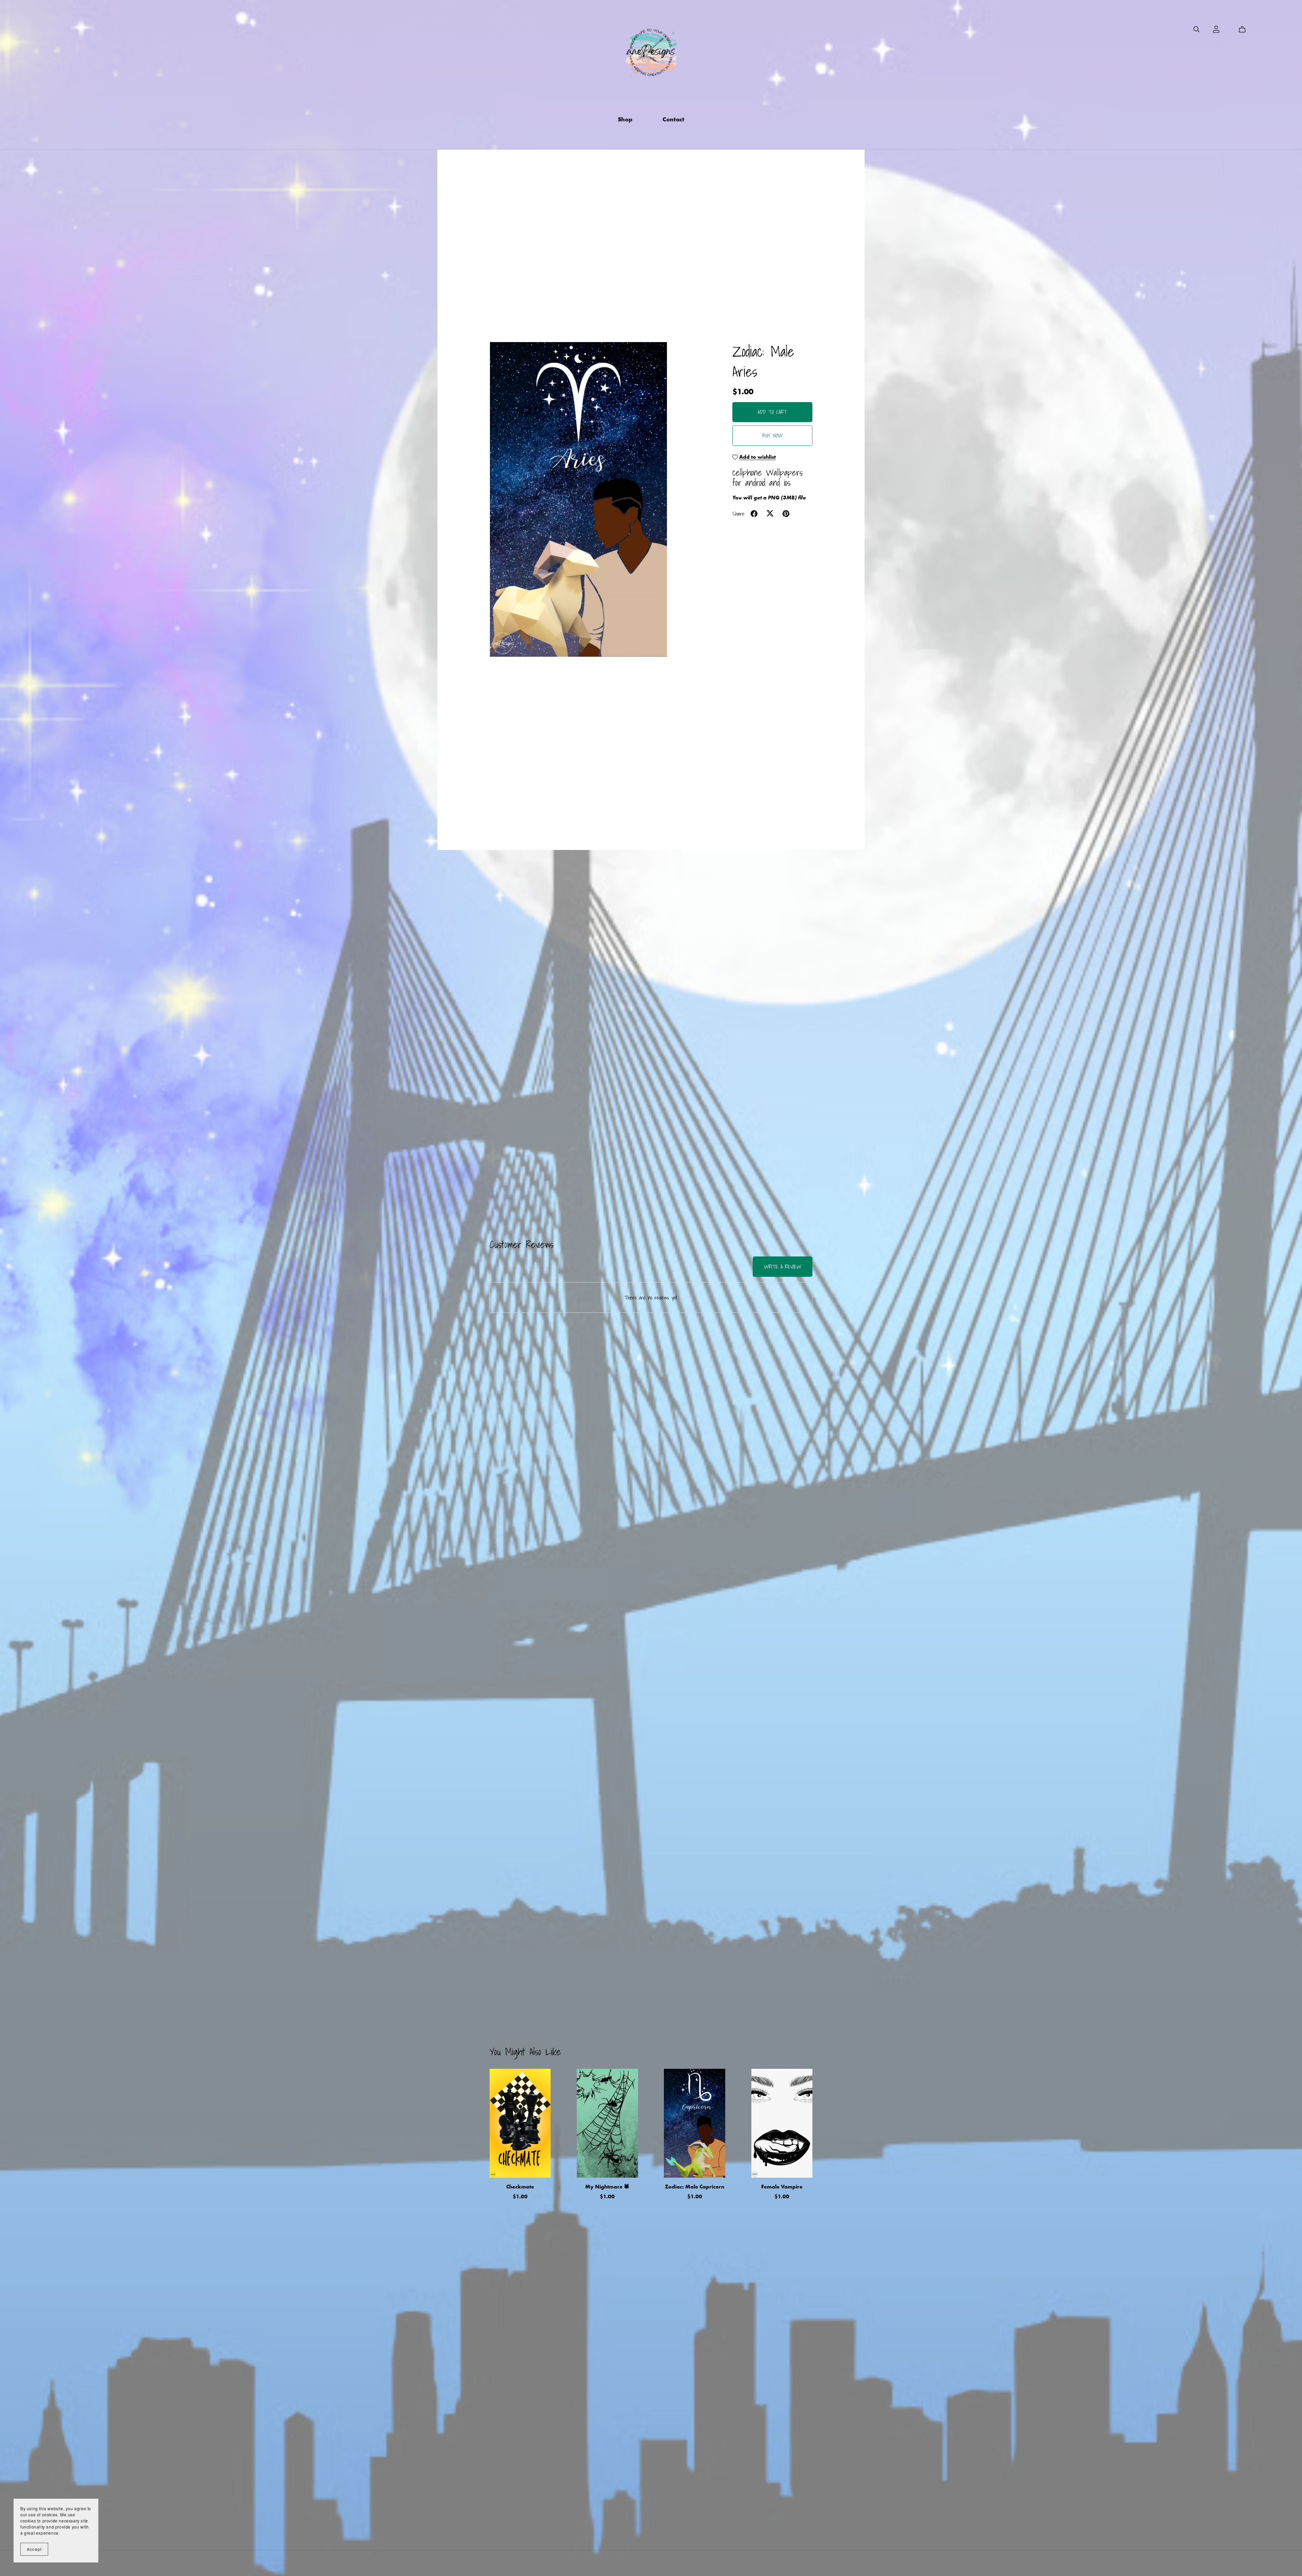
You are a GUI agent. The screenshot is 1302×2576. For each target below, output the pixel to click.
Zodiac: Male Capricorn (695, 2187)
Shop (625, 119)
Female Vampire (782, 2187)
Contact (673, 119)
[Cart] (1245, 29)
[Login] (1216, 29)
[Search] (1197, 29)
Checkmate (520, 2187)
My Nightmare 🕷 (607, 2187)
